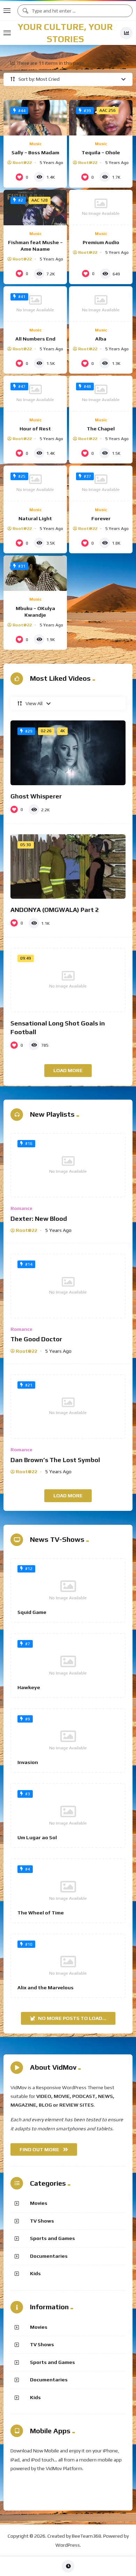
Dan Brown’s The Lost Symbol (55, 1460)
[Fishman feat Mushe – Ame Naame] (35, 208)
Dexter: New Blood (39, 1219)
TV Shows (42, 2221)
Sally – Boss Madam (35, 153)
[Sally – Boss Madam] (35, 118)
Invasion (28, 1762)
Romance (21, 1208)
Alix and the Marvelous (46, 1988)
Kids (35, 2273)
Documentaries (49, 2256)
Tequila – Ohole (101, 153)
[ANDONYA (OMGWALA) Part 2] (68, 867)
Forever (101, 518)
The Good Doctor (36, 1339)
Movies (39, 2203)
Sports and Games (52, 2238)
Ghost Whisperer (36, 796)
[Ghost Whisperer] (68, 753)
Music (35, 144)
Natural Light (35, 518)
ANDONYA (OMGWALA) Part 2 (55, 910)
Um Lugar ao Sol (37, 1837)
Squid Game (32, 1612)
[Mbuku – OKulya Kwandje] (35, 573)
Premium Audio (101, 242)
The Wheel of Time (41, 1913)
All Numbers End (35, 339)
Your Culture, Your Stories (65, 33)
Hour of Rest (35, 429)
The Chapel (101, 429)
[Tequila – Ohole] (101, 118)
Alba (101, 339)
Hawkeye (29, 1687)
